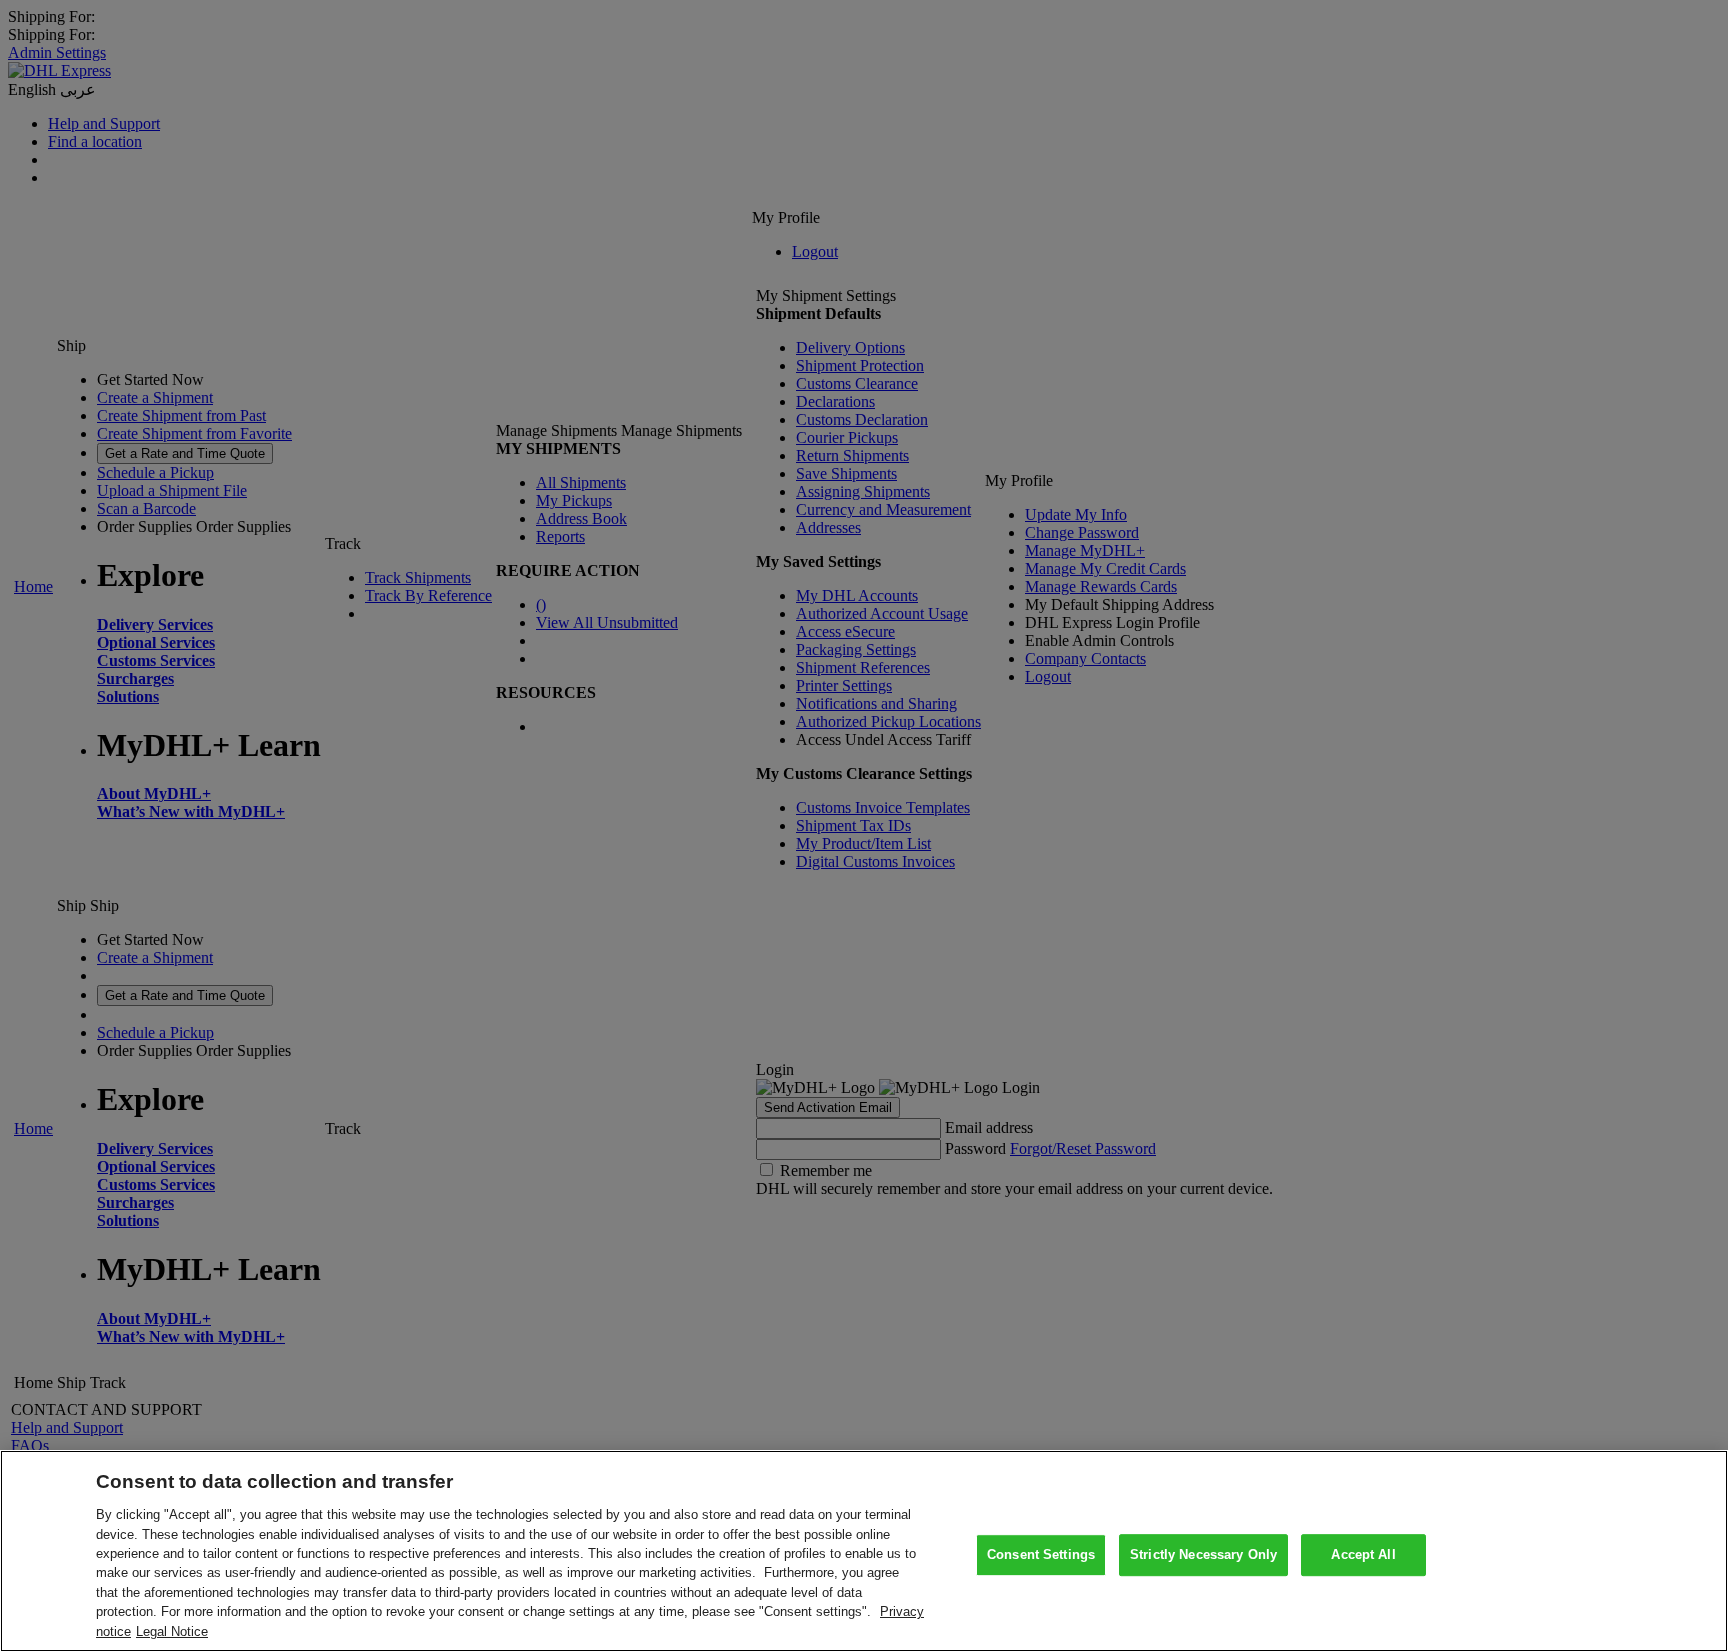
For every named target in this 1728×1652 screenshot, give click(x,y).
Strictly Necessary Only (1203, 1554)
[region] (864, 1551)
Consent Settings (1041, 1554)
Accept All (1363, 1554)
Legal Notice (172, 1631)
